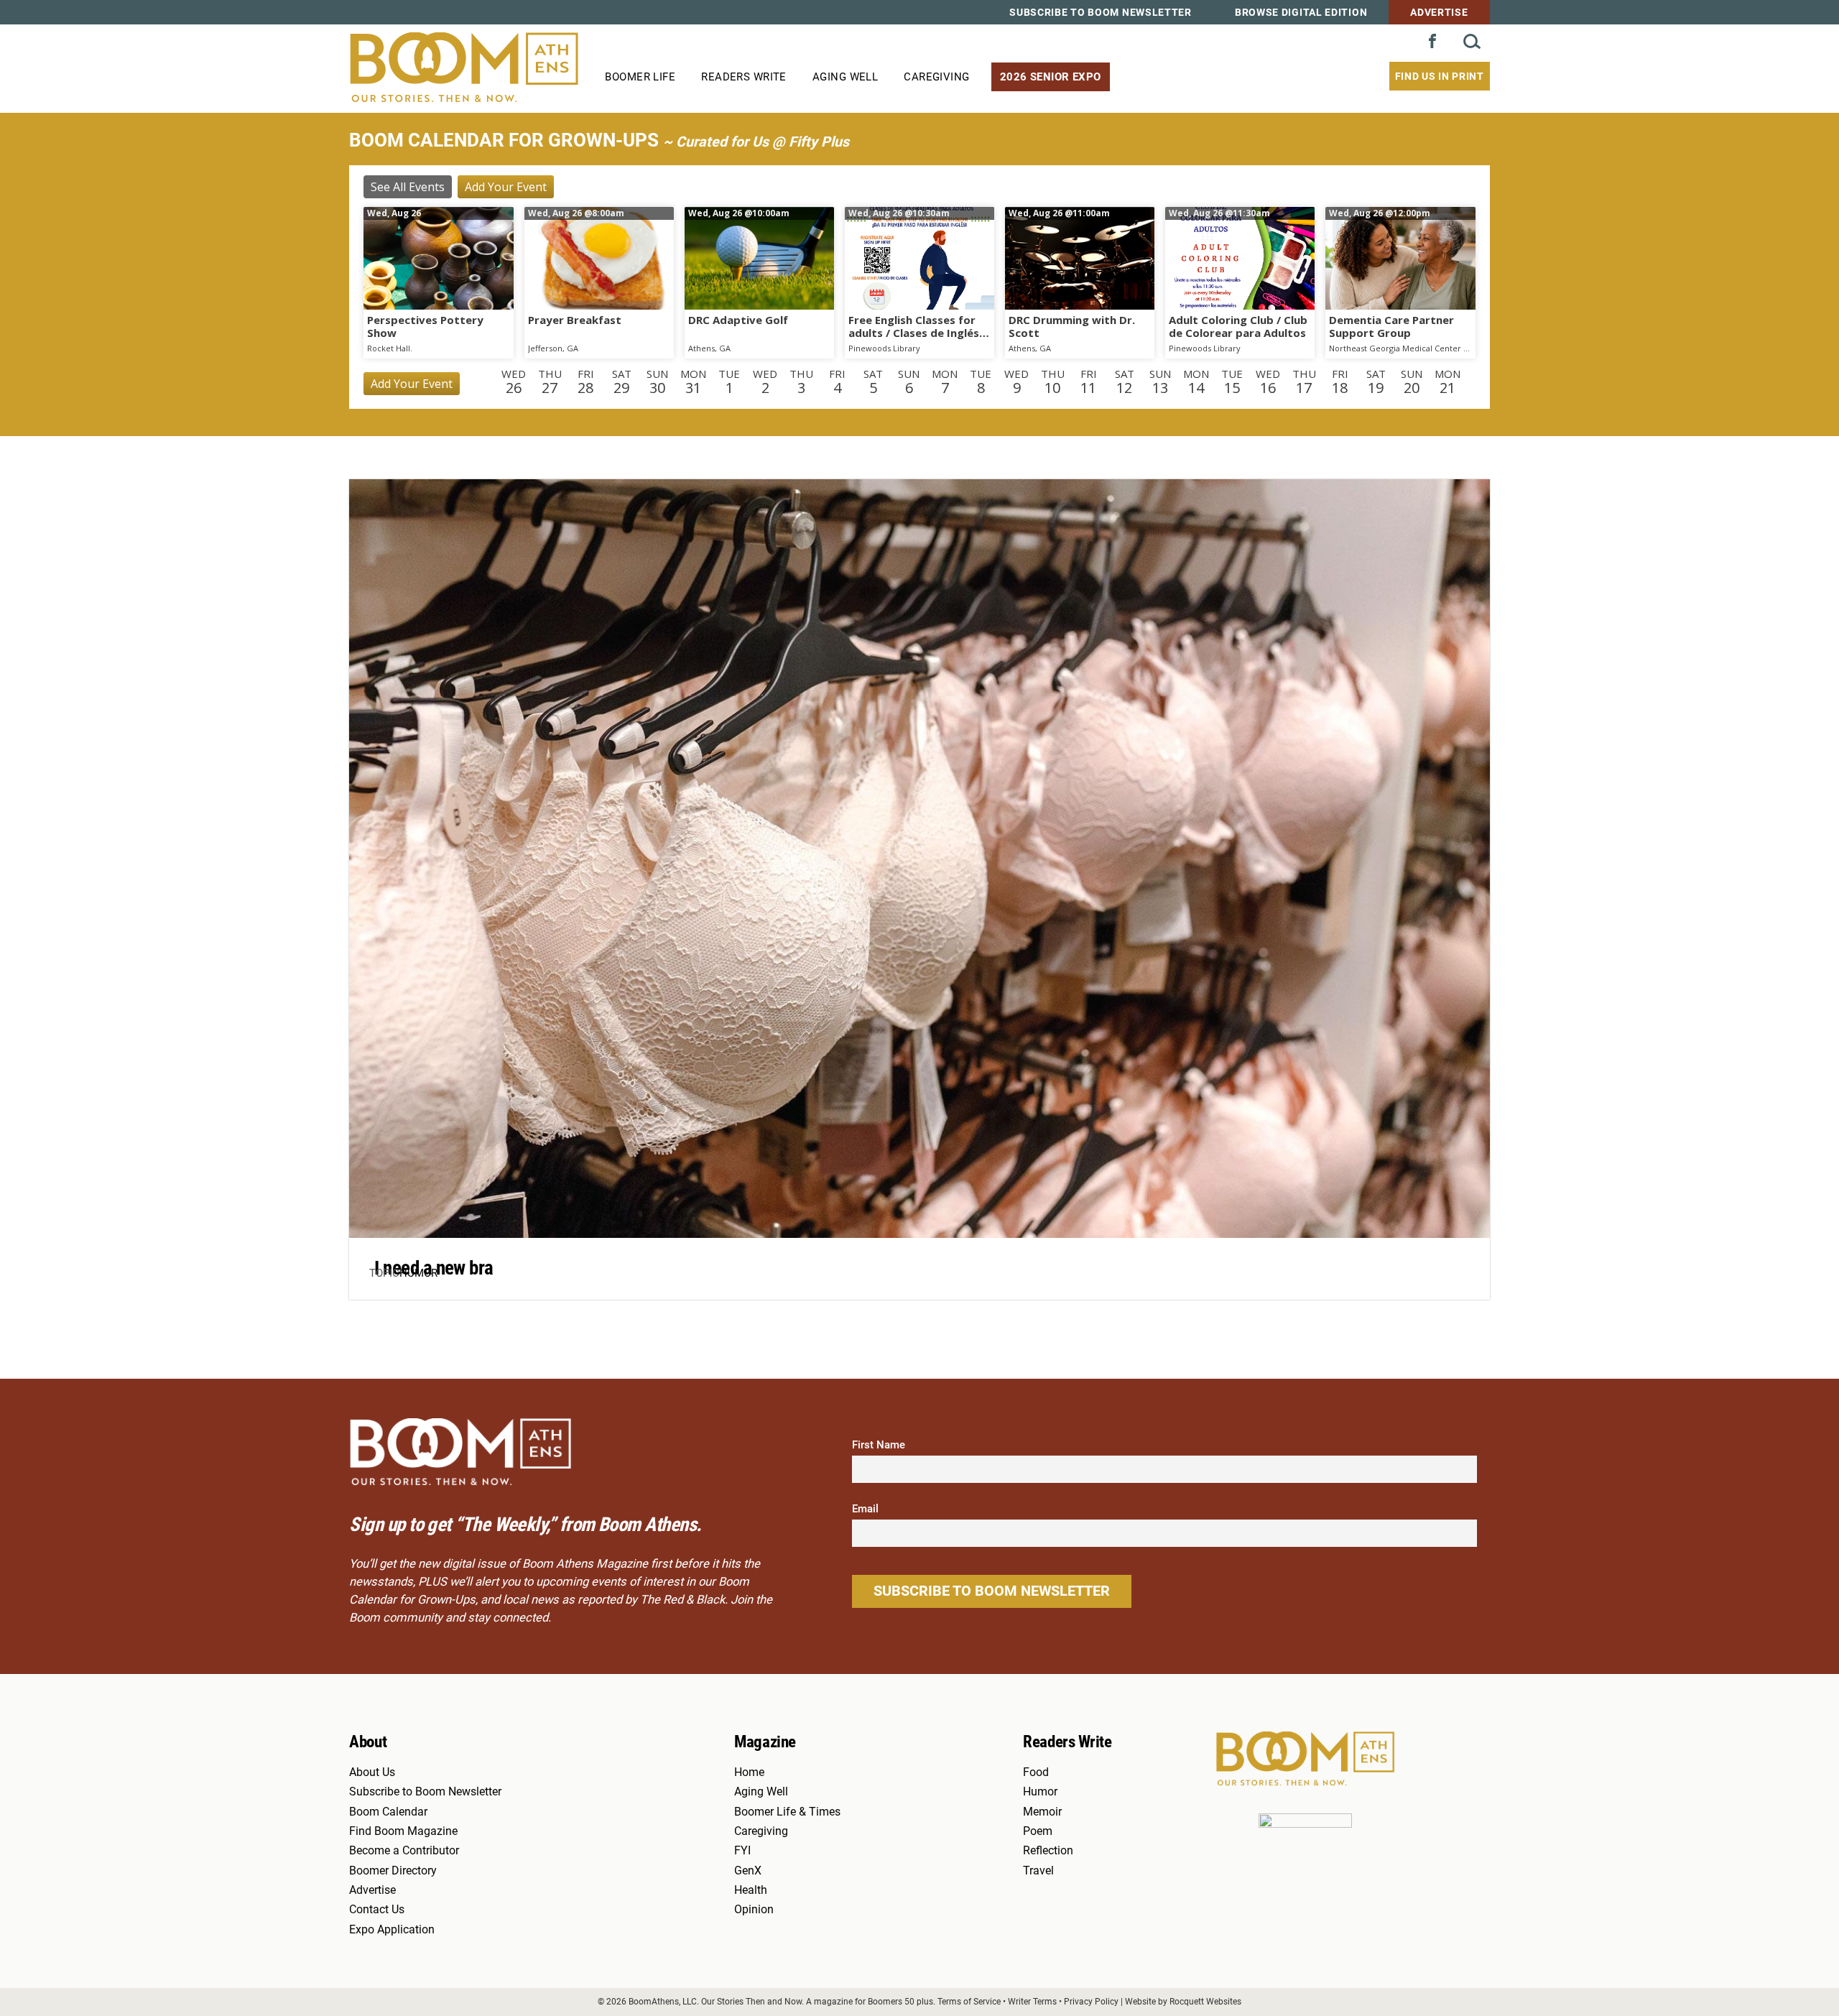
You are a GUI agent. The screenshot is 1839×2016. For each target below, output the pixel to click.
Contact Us (377, 1910)
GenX (748, 1871)
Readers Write (744, 77)
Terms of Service (969, 2001)
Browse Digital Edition (1301, 12)
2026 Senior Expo (1051, 77)
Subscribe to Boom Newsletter (1101, 12)
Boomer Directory (393, 1871)
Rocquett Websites (1205, 2001)
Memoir (1042, 1812)
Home (749, 1772)
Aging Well (845, 77)
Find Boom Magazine (403, 1831)
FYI (742, 1851)
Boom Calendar (388, 1812)
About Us (372, 1772)
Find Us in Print (1440, 76)
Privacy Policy (1091, 2001)
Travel (1038, 1871)
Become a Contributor (404, 1851)
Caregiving (936, 77)
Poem (1038, 1831)
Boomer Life (640, 77)
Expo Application (392, 1930)
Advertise (1439, 12)
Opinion (754, 1910)
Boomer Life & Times (787, 1812)
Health (751, 1890)
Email (865, 1509)
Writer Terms (1032, 2001)
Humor (418, 1273)
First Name (879, 1445)
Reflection (1048, 1851)
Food (1036, 1772)
